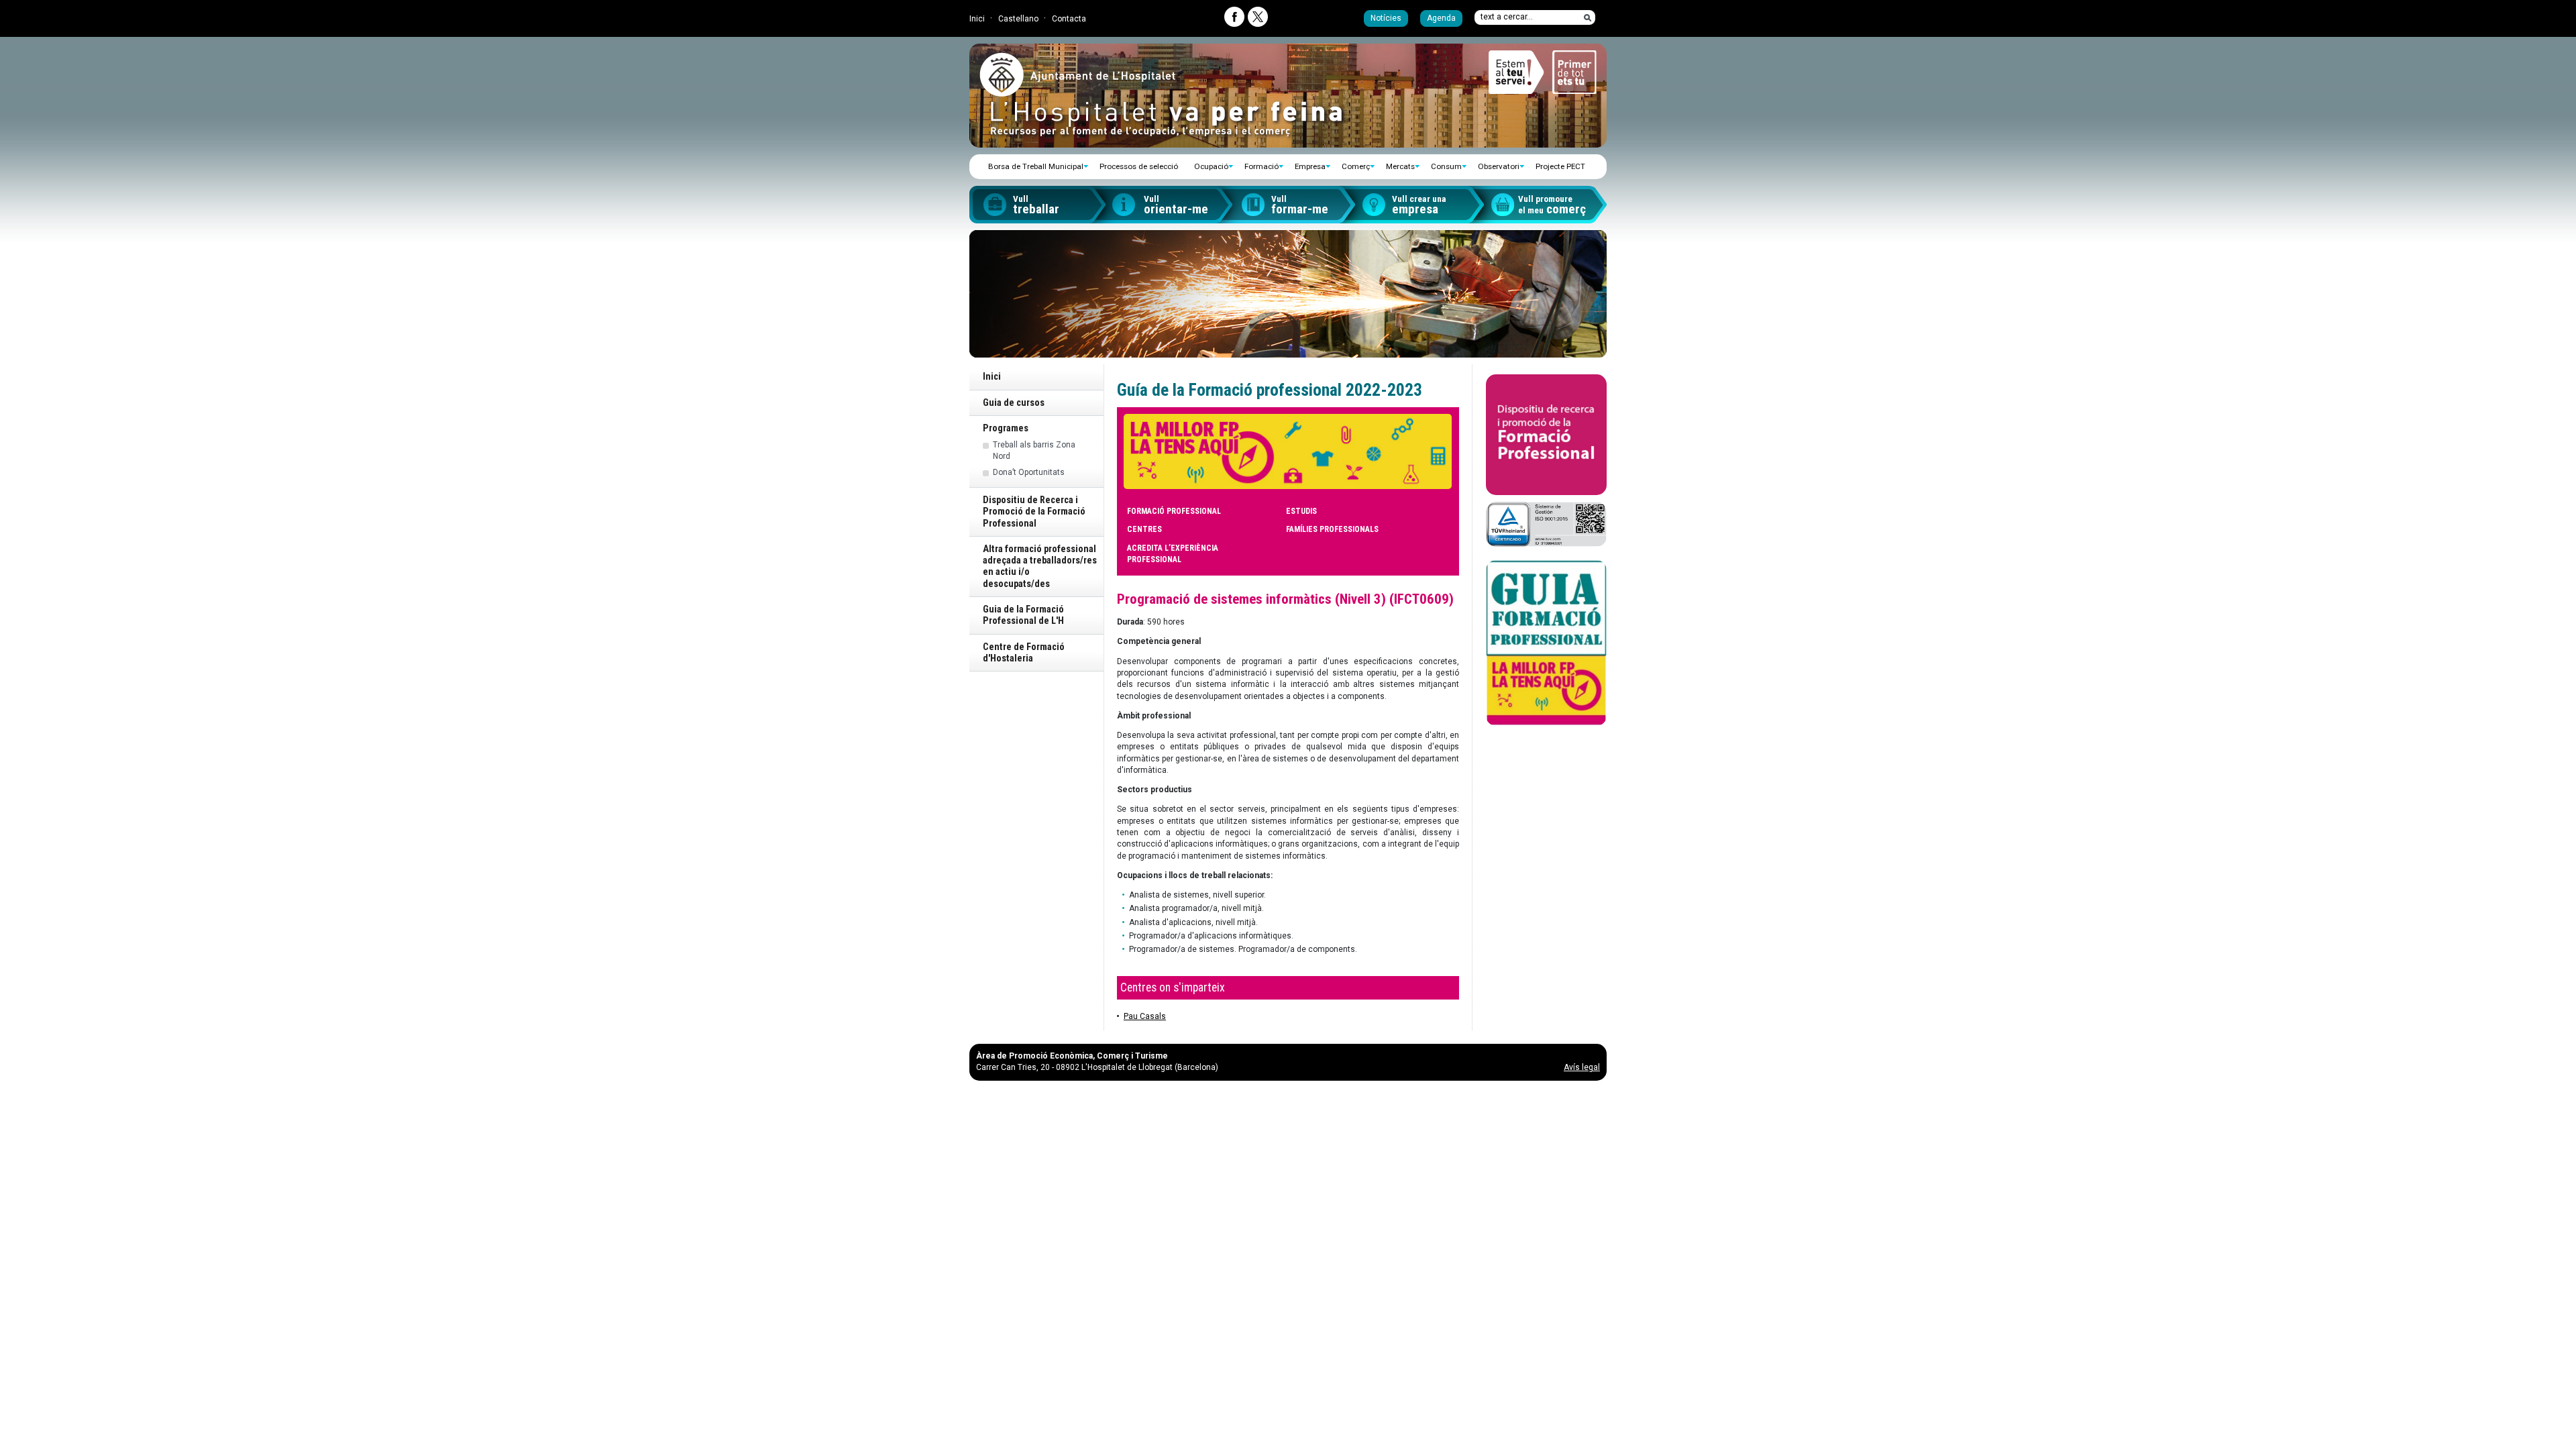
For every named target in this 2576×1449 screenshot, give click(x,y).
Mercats (1400, 166)
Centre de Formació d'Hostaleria (1024, 653)
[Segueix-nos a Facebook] (1234, 17)
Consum (1446, 166)
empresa (1419, 205)
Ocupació (1211, 166)
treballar (1036, 205)
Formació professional (1174, 511)
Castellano (1018, 19)
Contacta (1069, 19)
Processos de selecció (1139, 166)
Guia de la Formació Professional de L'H (1023, 615)
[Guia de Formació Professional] (1546, 643)
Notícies (1386, 18)
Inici (977, 19)
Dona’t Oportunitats (1029, 472)
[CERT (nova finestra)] (1546, 524)
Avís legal (1582, 1067)
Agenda (1441, 18)
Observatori (1499, 166)
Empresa (1310, 166)
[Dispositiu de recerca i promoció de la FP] (1546, 435)
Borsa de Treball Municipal (1036, 166)
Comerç (1356, 166)
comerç (1552, 205)
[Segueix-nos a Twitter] (1258, 17)
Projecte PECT (1560, 166)
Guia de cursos (1014, 403)
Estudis (1301, 511)
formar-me (1300, 205)
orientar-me (1176, 205)
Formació (1262, 166)
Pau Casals (1145, 1016)
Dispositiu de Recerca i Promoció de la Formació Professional (1034, 512)
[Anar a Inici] (1077, 91)
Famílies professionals (1332, 529)
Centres (1144, 529)
